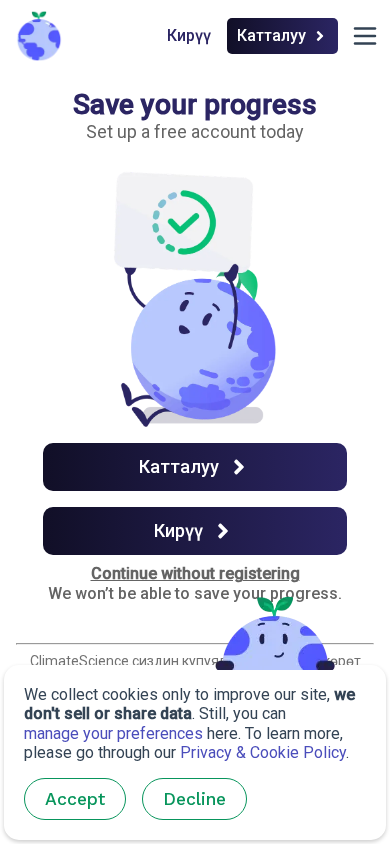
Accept (75, 799)
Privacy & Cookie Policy (263, 752)
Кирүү (189, 35)
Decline (194, 799)
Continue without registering (195, 573)
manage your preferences (113, 733)
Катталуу (271, 35)
